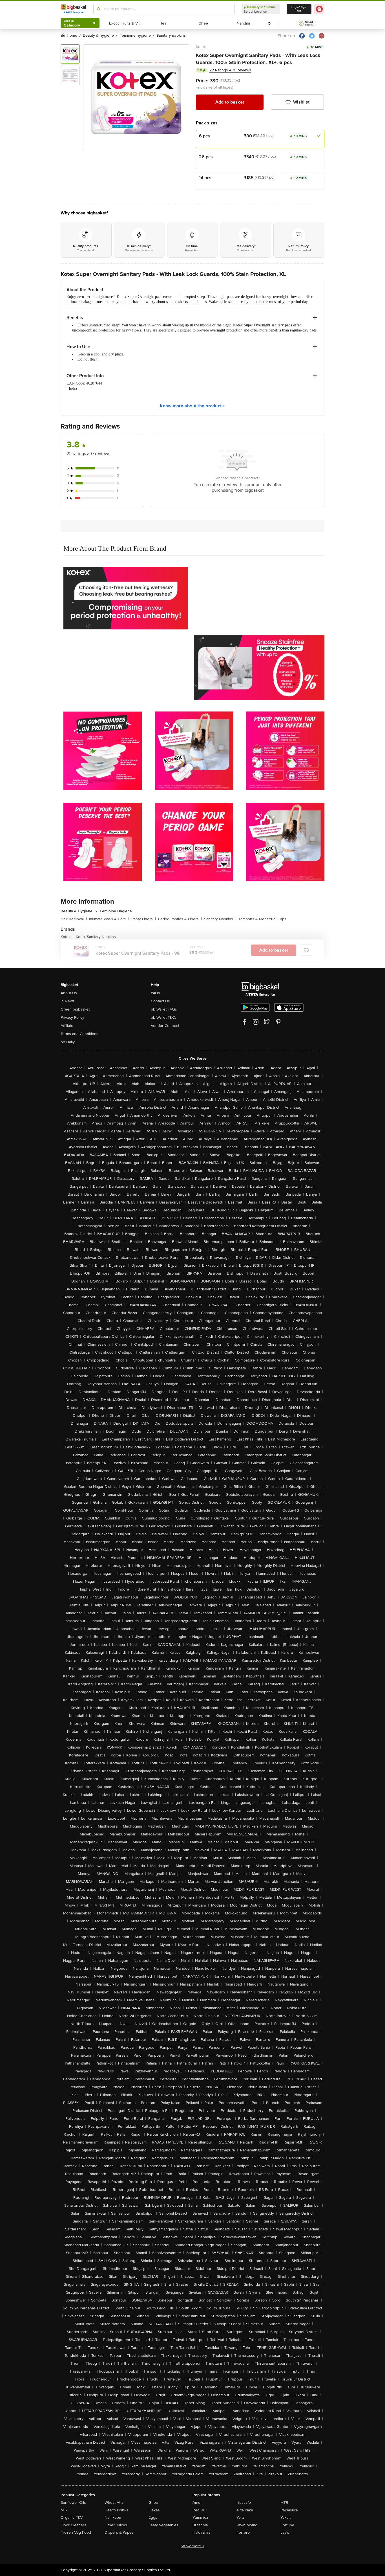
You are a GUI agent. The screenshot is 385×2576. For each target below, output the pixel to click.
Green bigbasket (75, 1009)
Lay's (285, 2532)
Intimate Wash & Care (109, 919)
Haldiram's (202, 2532)
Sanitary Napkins (220, 919)
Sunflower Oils (73, 2503)
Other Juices (116, 2525)
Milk (64, 2510)
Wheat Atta (114, 2503)
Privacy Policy (72, 1017)
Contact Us (160, 1001)
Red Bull (200, 2510)
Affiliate (67, 1026)
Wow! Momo (247, 2525)
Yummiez (200, 2517)
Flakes (154, 2510)
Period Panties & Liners (180, 919)
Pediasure (289, 2510)
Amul (197, 2503)
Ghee (153, 2503)
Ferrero (243, 2532)
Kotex (201, 47)
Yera (240, 2517)
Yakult (286, 2517)
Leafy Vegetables (163, 2525)
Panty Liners (144, 919)
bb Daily (68, 1042)
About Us (69, 993)
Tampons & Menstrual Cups (262, 919)
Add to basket (230, 102)
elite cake (245, 2510)
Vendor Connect (165, 1026)
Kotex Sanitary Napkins (96, 937)
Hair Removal (74, 919)
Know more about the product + (192, 406)
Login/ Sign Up (299, 9)
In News (68, 1001)
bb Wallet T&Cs (164, 1017)
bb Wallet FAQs (164, 1009)
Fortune (287, 2525)
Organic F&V (72, 2517)
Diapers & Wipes (119, 2532)
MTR (284, 2503)
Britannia (200, 2525)
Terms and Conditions (79, 1034)
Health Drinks (116, 2510)
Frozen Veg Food (76, 2532)
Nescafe (244, 2503)
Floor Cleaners (73, 2525)
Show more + (193, 2546)
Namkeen (113, 2517)
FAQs (155, 993)
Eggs (153, 2517)
